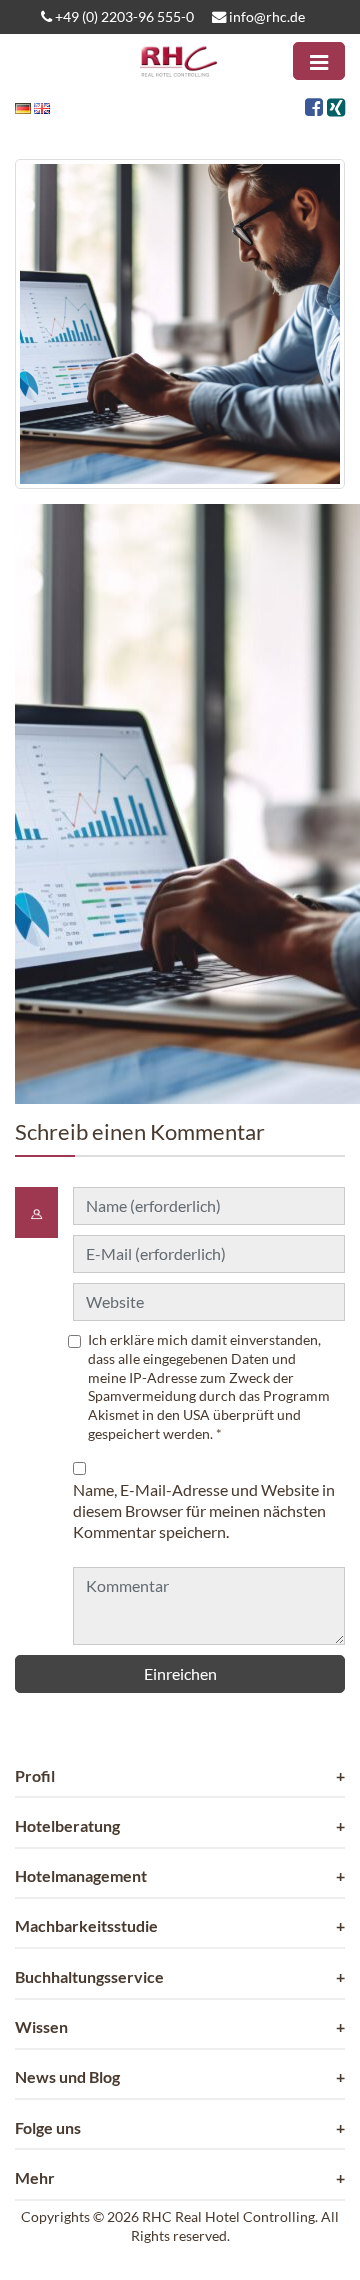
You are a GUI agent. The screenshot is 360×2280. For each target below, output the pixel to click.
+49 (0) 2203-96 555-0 (123, 16)
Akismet (113, 1414)
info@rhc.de (265, 16)
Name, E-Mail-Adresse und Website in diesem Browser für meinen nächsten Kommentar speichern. (204, 1510)
